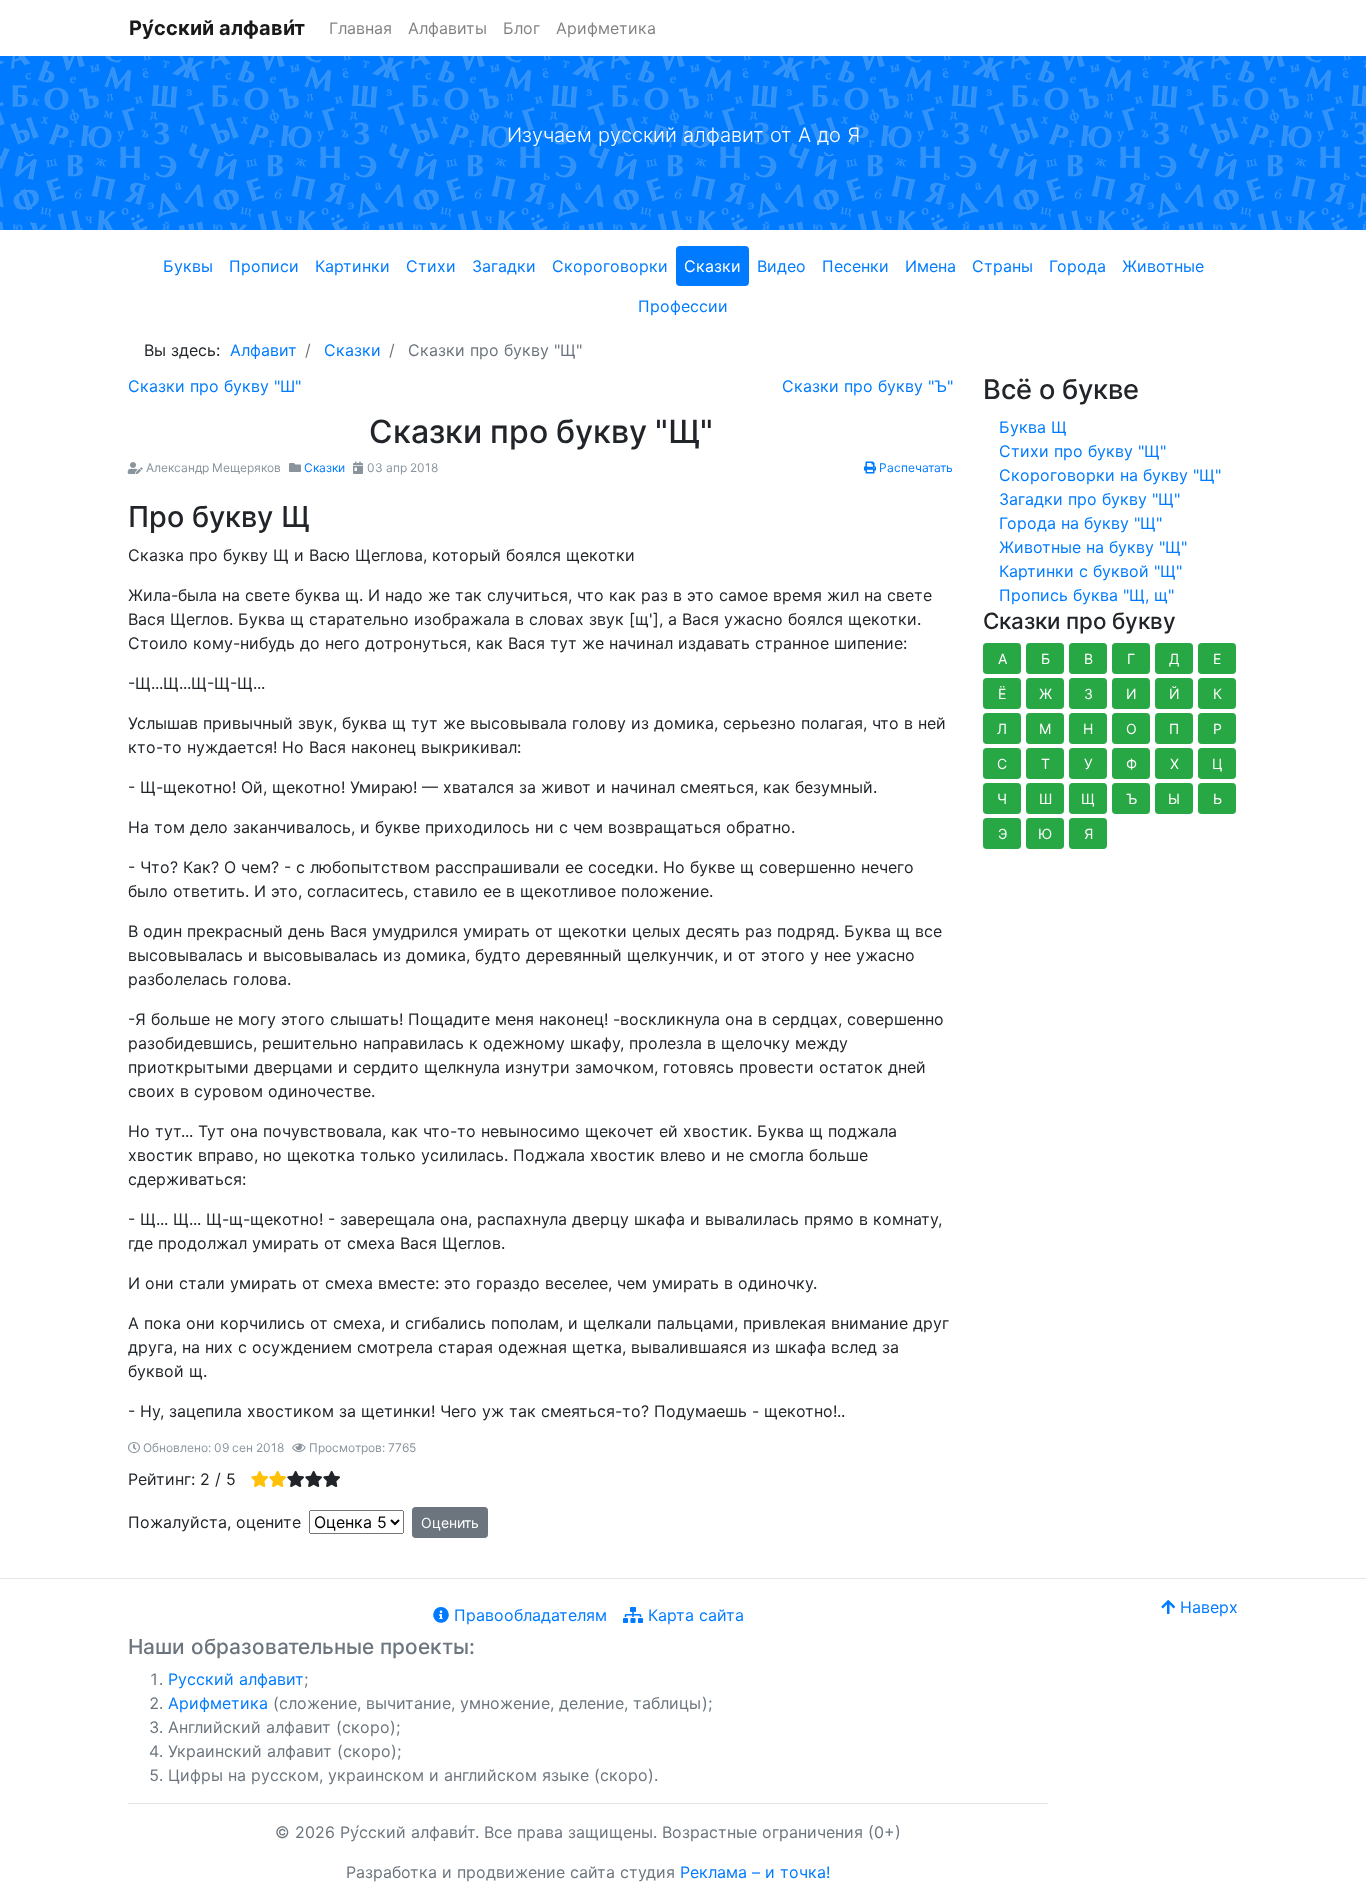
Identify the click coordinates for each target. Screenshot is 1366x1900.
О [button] (1131, 728)
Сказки (712, 266)
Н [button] (1088, 728)
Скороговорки (610, 266)
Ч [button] (1002, 798)
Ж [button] (1045, 693)
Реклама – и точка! (755, 1872)
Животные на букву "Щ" (1093, 547)
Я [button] (1088, 833)
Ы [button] (1174, 798)
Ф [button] (1131, 763)
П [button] (1174, 728)
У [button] (1088, 763)
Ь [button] (1217, 798)
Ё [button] (1002, 693)
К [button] (1217, 693)
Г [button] (1131, 658)
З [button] (1088, 693)
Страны (1002, 266)
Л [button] (1002, 728)
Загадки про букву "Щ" (1089, 499)
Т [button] (1045, 763)
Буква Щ (1033, 427)
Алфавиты (447, 28)
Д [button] (1174, 658)
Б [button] (1045, 658)
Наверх (1206, 1607)
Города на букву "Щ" (1080, 523)
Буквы (188, 266)
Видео (781, 266)
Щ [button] (1088, 798)
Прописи (264, 266)
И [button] (1131, 693)
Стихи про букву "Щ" (1082, 451)
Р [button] (1217, 728)
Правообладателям (528, 1615)
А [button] (1002, 658)
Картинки (352, 266)
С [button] (1002, 763)
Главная (360, 28)
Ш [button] (1045, 798)
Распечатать (914, 467)
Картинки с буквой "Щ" (1090, 571)
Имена (930, 266)
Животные (1163, 266)
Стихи (431, 266)
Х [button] (1174, 763)
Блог (521, 28)
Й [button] (1174, 693)
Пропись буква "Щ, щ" (1086, 595)
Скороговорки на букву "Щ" (1110, 475)
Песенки (855, 266)
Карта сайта (693, 1615)
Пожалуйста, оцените (214, 1522)
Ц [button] (1217, 763)
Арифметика (606, 28)
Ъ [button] (1131, 798)
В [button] (1088, 658)
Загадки (504, 266)
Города (1077, 266)
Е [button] (1217, 658)
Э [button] (1002, 833)
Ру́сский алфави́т (217, 28)
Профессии (683, 306)
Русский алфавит (236, 1679)
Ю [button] (1045, 833)
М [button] (1045, 728)
